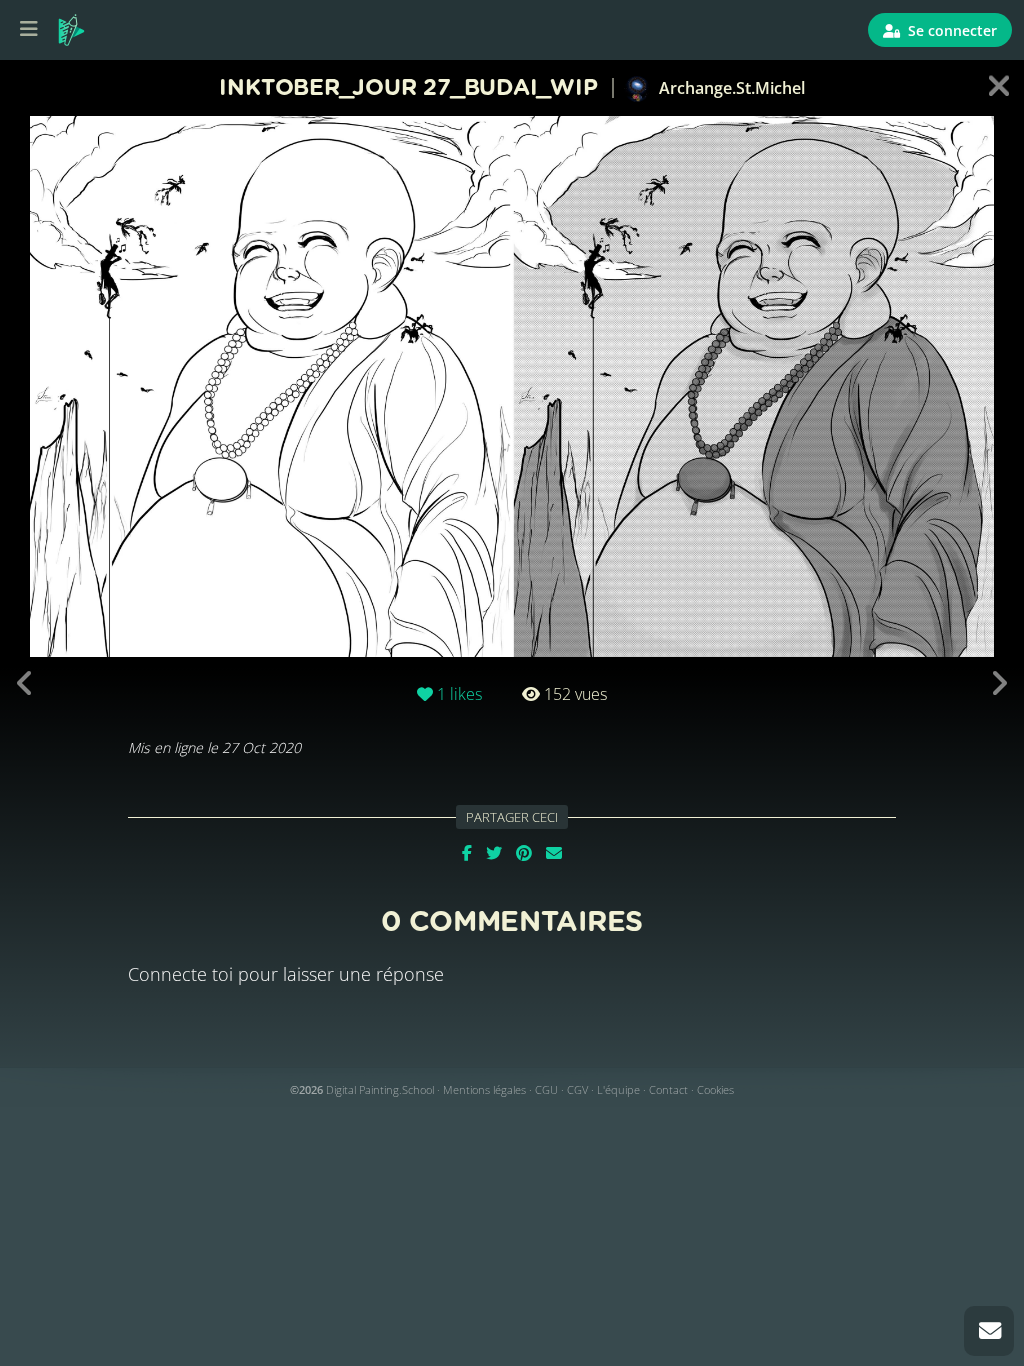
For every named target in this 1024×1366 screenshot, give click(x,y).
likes (459, 694)
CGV (577, 1089)
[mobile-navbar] (29, 30)
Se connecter (950, 30)
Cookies (715, 1089)
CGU (546, 1089)
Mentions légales (484, 1089)
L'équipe (618, 1089)
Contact (668, 1089)
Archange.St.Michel (730, 88)
